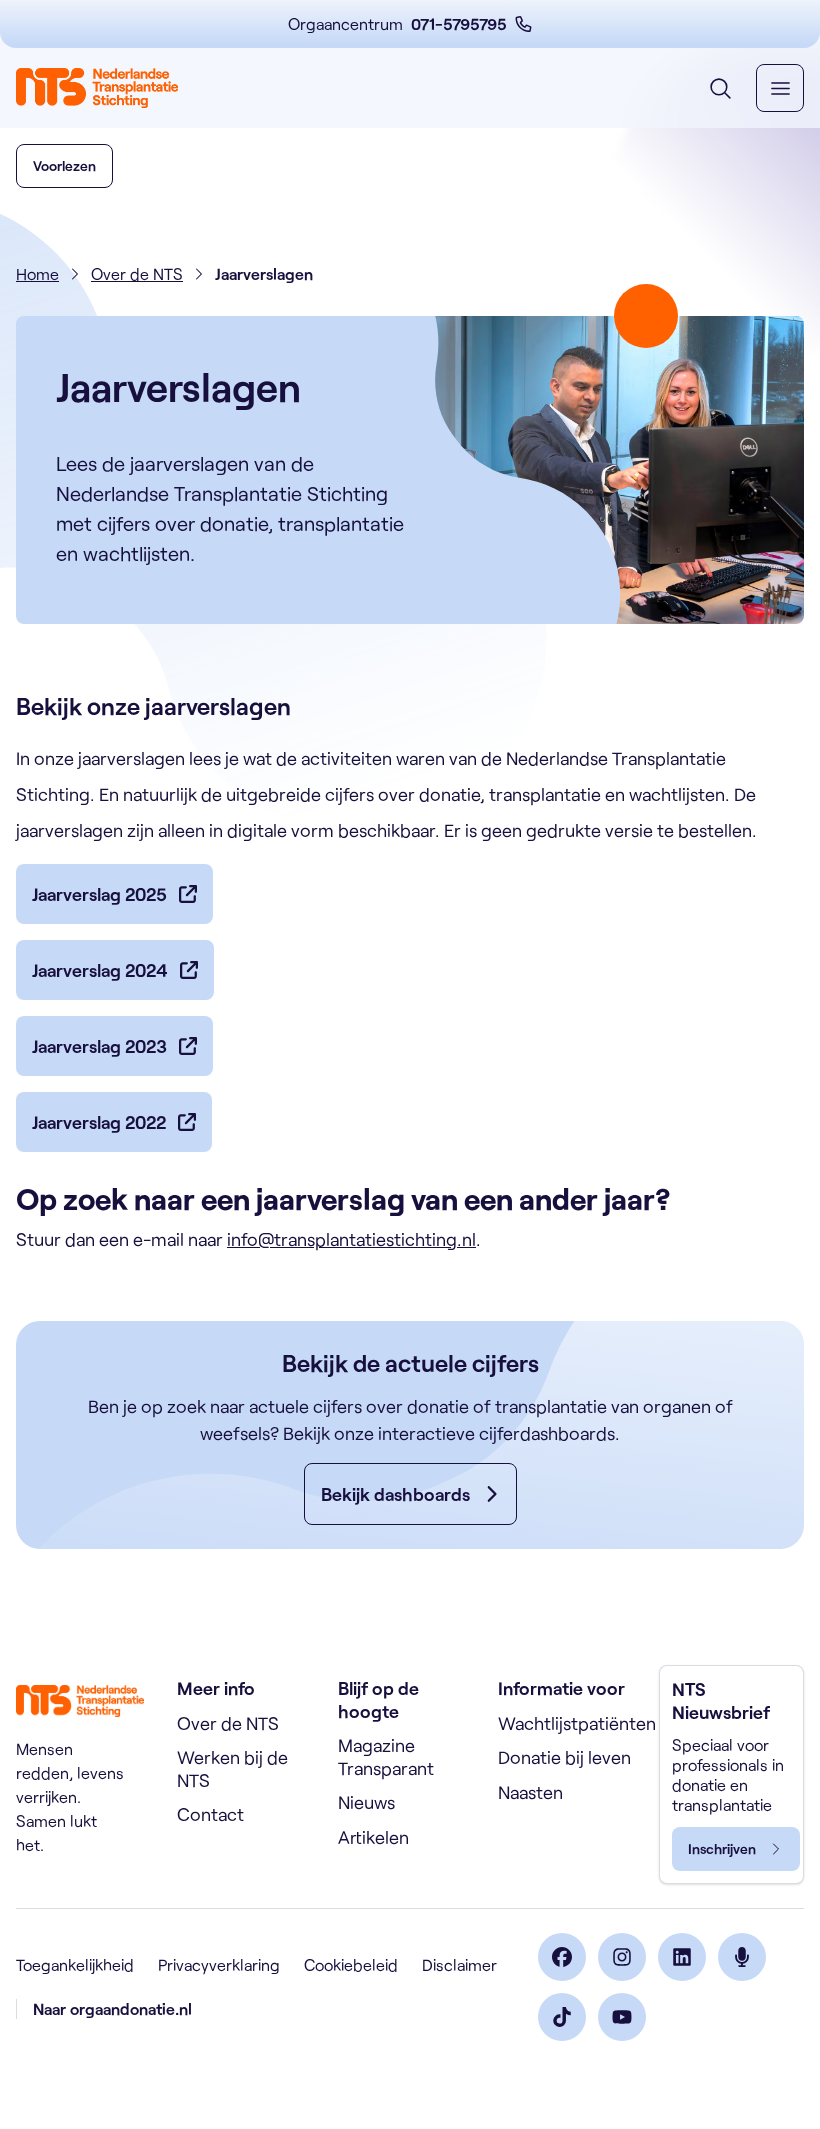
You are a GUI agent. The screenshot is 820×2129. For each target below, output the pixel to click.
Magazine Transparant (386, 1756)
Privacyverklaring (219, 1964)
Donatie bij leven (564, 1757)
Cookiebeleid (351, 1964)
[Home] (97, 88)
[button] (64, 166)
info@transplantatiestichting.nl (351, 1239)
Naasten (530, 1792)
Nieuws (366, 1802)
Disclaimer (459, 1964)
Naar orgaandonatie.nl (112, 2008)
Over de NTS (137, 273)
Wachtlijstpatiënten (577, 1723)
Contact (210, 1814)
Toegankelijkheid (75, 1964)
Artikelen (373, 1837)
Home (37, 273)
